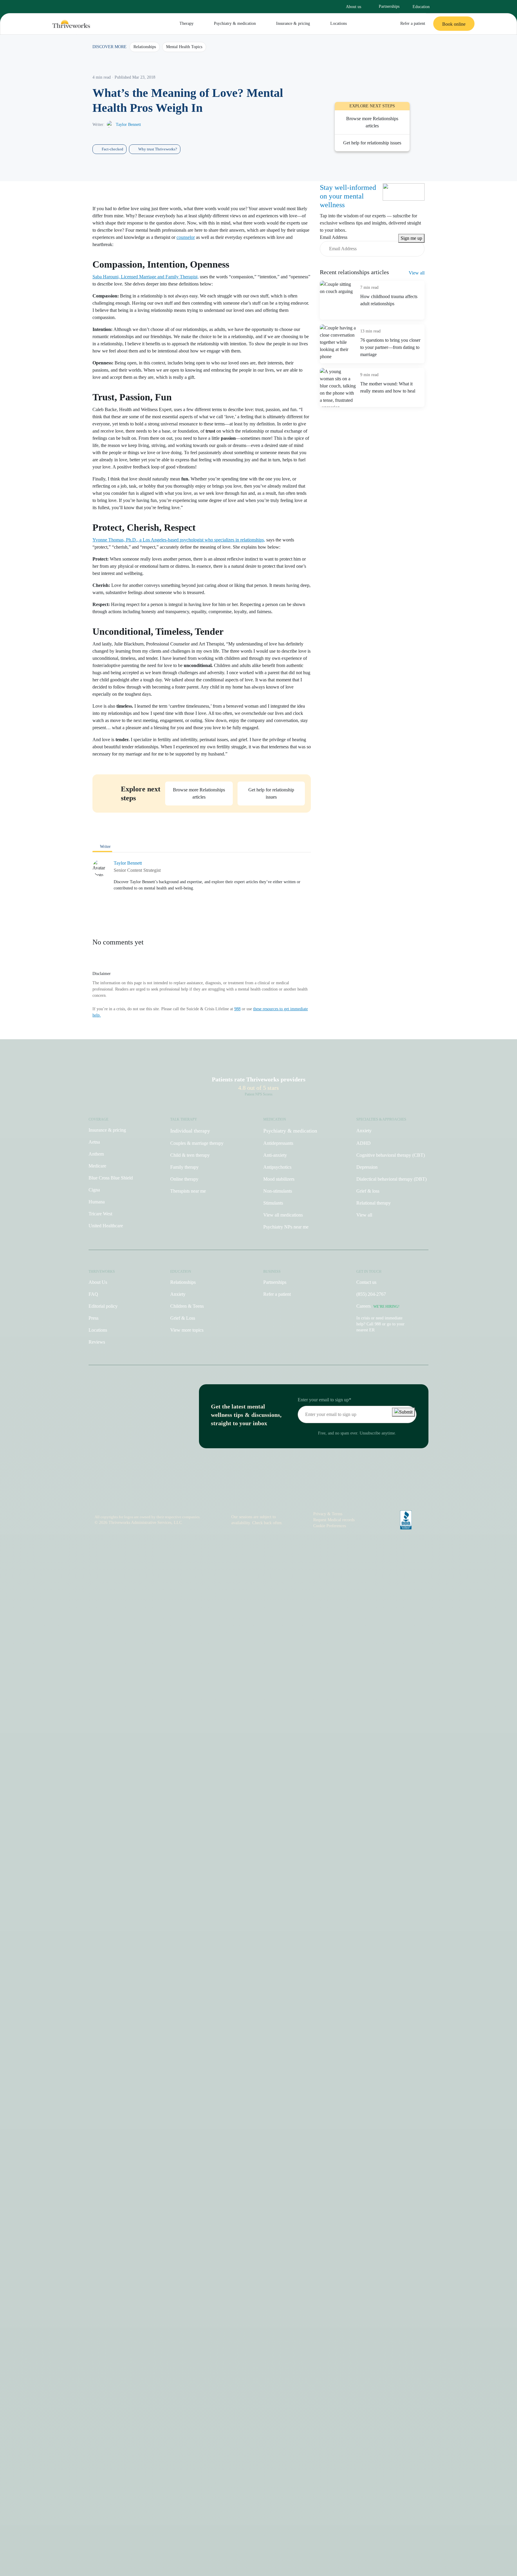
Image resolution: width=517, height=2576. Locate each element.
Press (93, 1318)
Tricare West (100, 1214)
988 (237, 1009)
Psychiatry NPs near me (286, 1227)
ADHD (364, 1143)
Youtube (262, 1496)
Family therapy (184, 1167)
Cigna (94, 1190)
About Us (98, 1282)
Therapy (187, 23)
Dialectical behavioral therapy (391, 1179)
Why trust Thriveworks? (158, 149)
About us (353, 7)
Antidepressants (278, 1143)
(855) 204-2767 (371, 1294)
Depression (367, 1167)
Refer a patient (413, 23)
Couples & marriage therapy (197, 1143)
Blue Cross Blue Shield (111, 1178)
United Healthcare (106, 1226)
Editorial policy (103, 1306)
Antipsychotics (277, 1167)
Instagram (226, 1496)
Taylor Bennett (128, 125)
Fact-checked (112, 149)
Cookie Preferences (330, 1526)
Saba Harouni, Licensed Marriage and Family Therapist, (146, 277)
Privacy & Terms (328, 1514)
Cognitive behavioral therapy (391, 1155)
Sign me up (411, 238)
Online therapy (184, 1179)
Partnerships (389, 6)
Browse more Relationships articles (372, 122)
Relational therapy (374, 1203)
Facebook (249, 1496)
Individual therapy (190, 1131)
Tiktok (236, 1496)
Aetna (94, 1142)
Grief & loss (368, 1191)
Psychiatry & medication (235, 23)
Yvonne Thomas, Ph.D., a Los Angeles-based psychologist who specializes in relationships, (179, 540)
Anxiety (364, 1131)
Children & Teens (187, 1306)
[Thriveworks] (71, 24)
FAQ (93, 1294)
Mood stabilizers (279, 1179)
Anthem (96, 1154)
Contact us (366, 1282)
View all (417, 273)
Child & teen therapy (190, 1155)
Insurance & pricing (293, 23)
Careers (378, 1306)
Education (421, 7)
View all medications (283, 1215)
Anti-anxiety (275, 1155)
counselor (186, 237)
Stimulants (273, 1203)
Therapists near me (188, 1191)
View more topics (187, 1330)
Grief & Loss (183, 1318)
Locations (339, 23)
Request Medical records (334, 1520)
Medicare (97, 1166)
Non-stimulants (278, 1191)
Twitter (288, 1496)
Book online (454, 24)
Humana (97, 1202)
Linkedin (275, 1496)
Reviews (97, 1342)
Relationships (183, 1282)
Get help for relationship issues (271, 793)
